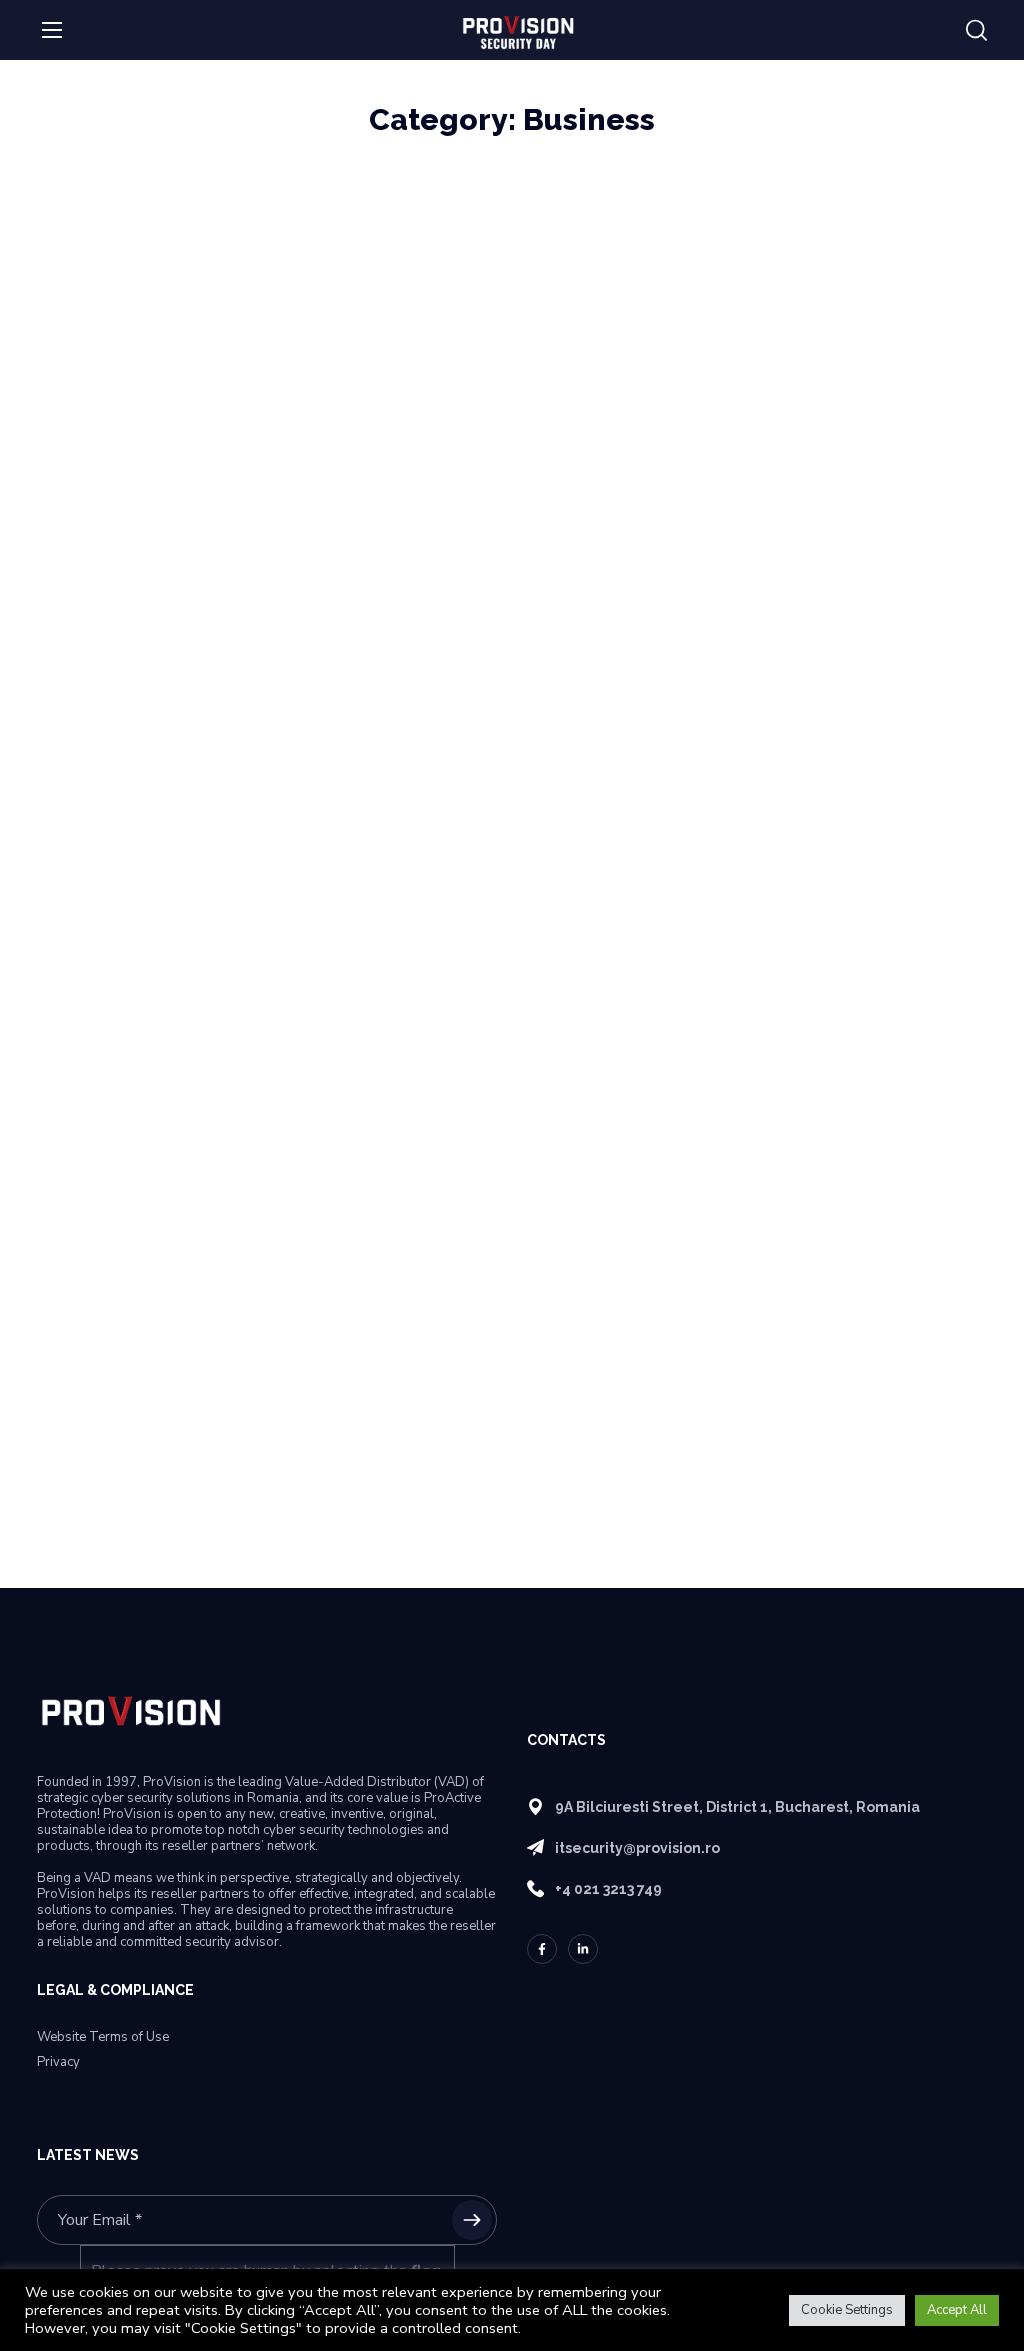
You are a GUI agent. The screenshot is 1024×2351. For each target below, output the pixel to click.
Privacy (58, 2062)
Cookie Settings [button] (847, 2310)
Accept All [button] (957, 2310)
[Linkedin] (583, 1949)
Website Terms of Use (103, 2037)
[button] (976, 31)
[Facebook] (542, 1949)
